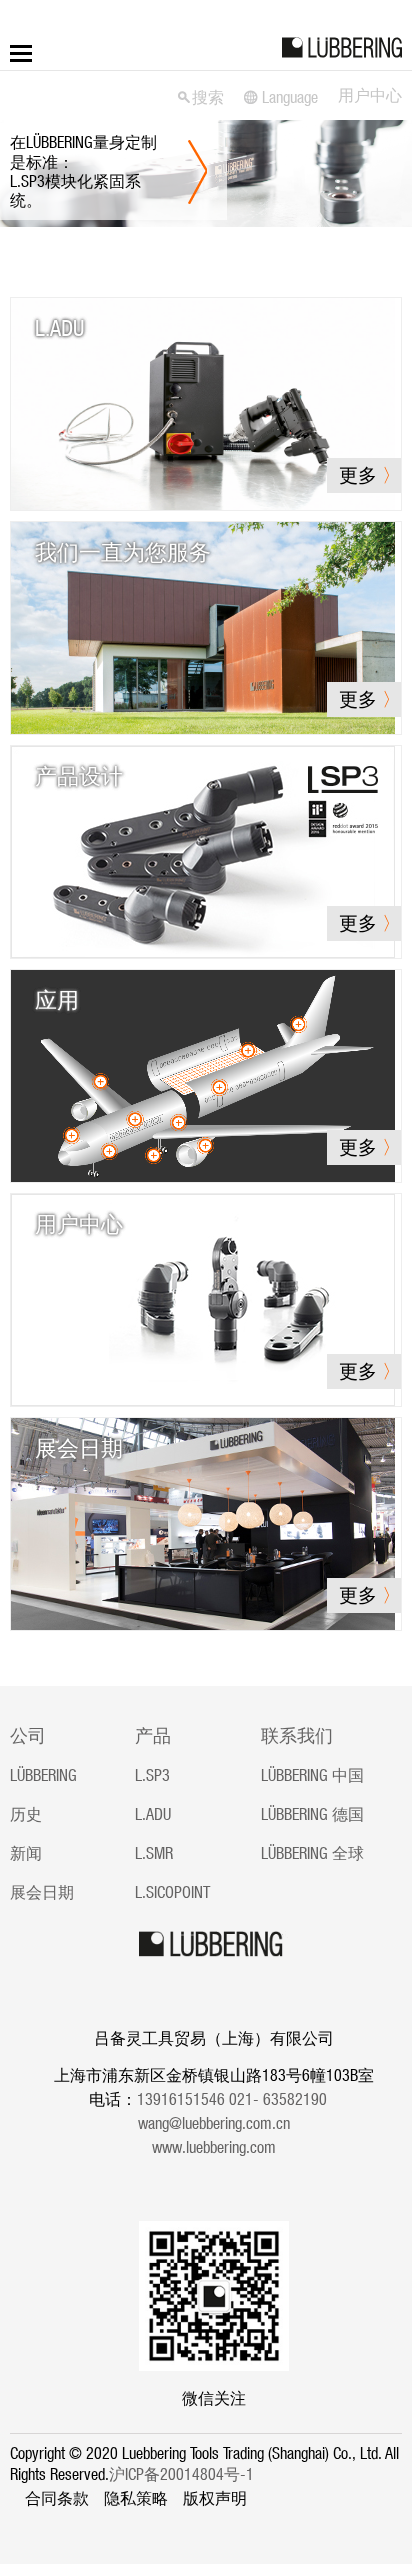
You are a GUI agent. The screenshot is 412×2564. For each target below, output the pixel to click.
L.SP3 (152, 1775)
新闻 (26, 1853)
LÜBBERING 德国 (312, 1814)
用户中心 (370, 95)
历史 (26, 1814)
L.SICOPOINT (172, 1892)
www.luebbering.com (214, 2147)
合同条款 (57, 2498)
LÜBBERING (43, 1775)
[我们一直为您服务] (203, 626)
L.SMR (154, 1853)
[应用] (203, 1074)
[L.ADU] (203, 402)
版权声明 (215, 2498)
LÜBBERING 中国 (312, 1775)
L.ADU (153, 1814)
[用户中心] (203, 1298)
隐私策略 (136, 2498)
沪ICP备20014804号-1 (181, 2474)
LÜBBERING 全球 (312, 1853)
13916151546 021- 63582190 (238, 2099)
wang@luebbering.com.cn (214, 2123)
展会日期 (42, 1892)
